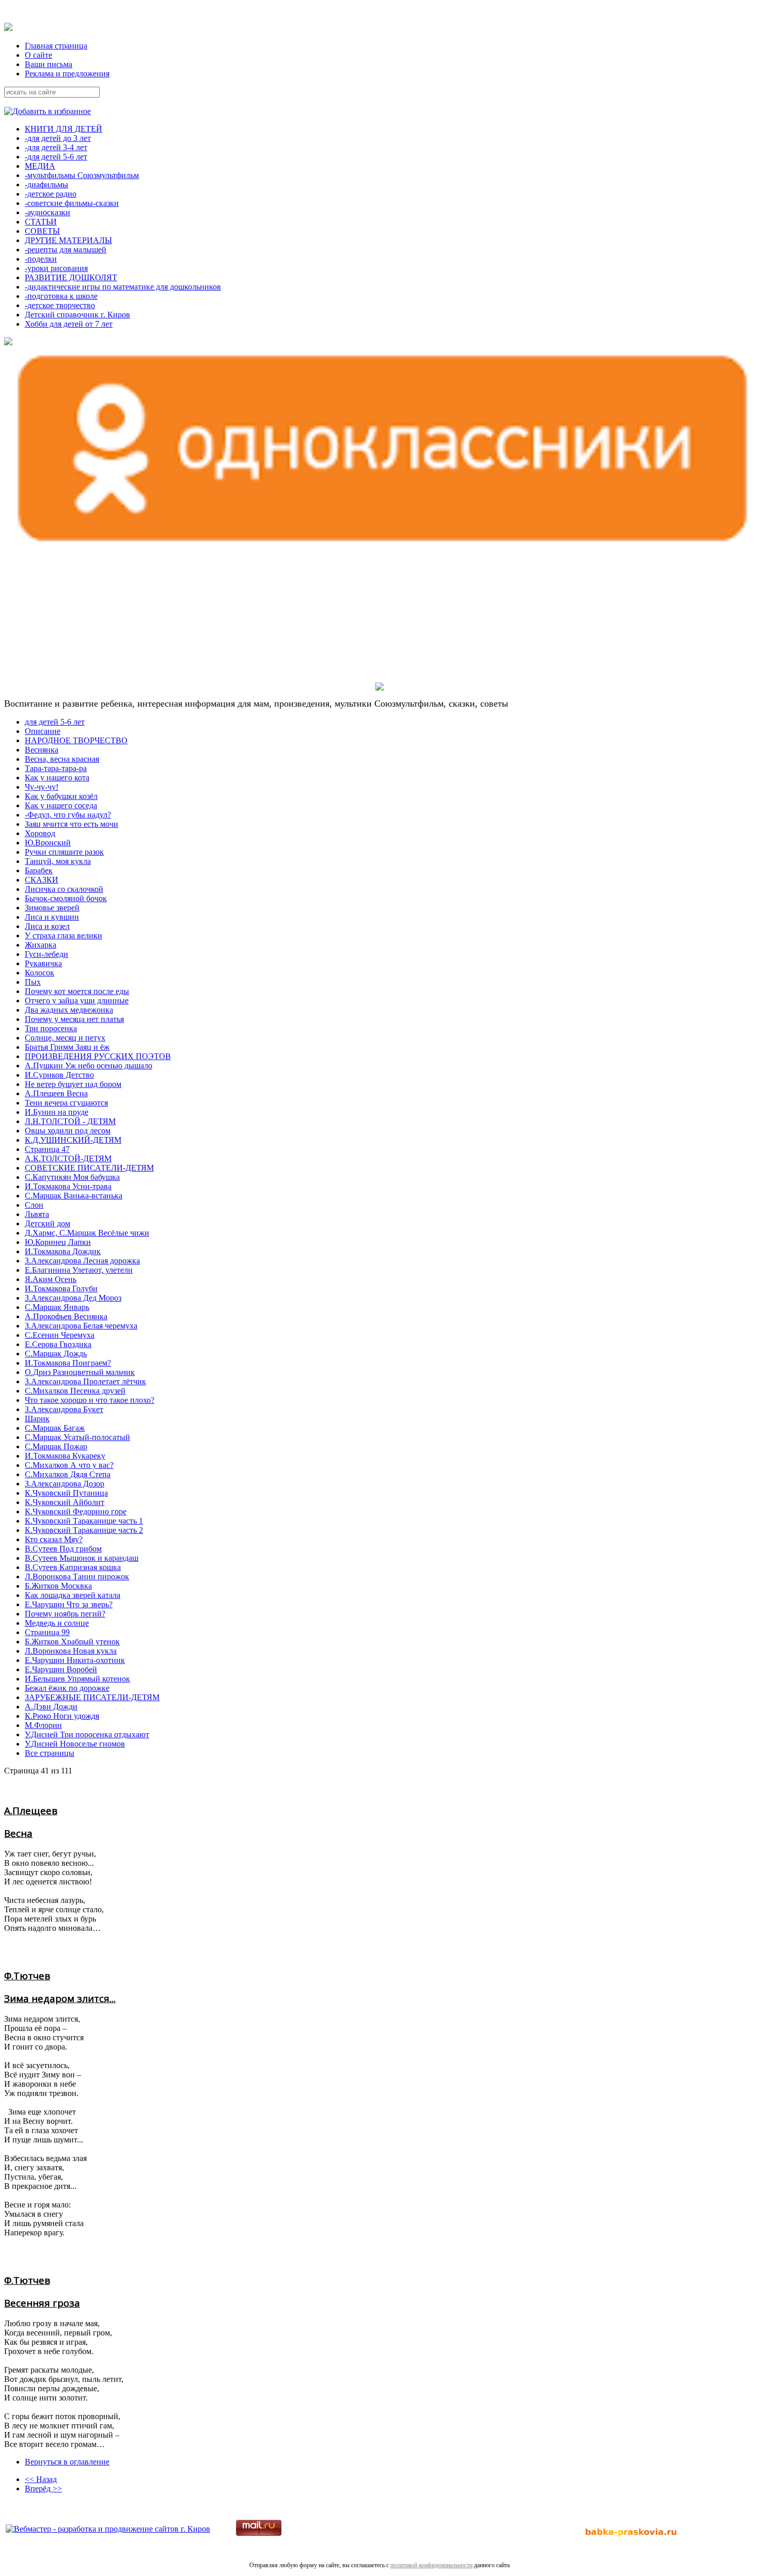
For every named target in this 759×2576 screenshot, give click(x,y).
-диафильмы (46, 185)
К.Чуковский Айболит (65, 1502)
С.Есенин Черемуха (60, 1335)
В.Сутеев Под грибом (63, 1549)
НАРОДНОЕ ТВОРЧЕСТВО (76, 740)
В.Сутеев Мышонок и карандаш (82, 1558)
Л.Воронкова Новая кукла (71, 1651)
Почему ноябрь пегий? (65, 1614)
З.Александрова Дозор (65, 1484)
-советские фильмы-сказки (72, 203)
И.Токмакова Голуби (61, 1289)
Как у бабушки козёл (61, 796)
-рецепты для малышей (66, 250)
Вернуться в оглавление (67, 2462)
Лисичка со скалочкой (64, 889)
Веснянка (42, 750)
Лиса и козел (47, 926)
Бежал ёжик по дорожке (67, 1688)
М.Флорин (43, 1725)
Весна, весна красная (62, 759)
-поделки (41, 259)
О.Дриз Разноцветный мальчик (80, 1372)
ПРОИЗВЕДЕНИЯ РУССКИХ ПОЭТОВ (98, 1056)
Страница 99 (47, 1632)
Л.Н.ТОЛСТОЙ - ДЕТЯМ (70, 1121)
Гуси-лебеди (46, 954)
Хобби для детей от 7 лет (69, 324)
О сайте (38, 55)
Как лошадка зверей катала (73, 1595)
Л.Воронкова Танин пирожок (77, 1577)
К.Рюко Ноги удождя (62, 1716)
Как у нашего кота (57, 778)
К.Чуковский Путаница (66, 1493)
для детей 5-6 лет (55, 722)
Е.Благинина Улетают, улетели (79, 1270)
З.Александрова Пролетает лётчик (85, 1381)
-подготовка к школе (61, 296)
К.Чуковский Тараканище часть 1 (84, 1521)
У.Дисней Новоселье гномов (75, 1744)
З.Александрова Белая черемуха (81, 1326)
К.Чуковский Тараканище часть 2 (84, 1530)
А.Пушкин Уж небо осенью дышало (89, 1066)
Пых (33, 982)
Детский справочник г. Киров (77, 315)
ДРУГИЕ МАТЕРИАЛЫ (68, 240)
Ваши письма (49, 64)
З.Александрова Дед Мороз (73, 1298)
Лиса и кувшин (52, 917)
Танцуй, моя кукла (58, 861)
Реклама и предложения (67, 74)
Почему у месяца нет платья (74, 1019)
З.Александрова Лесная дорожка (82, 1261)
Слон (34, 1205)
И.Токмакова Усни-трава (68, 1186)
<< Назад (41, 2479)
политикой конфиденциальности (431, 2565)
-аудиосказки (48, 212)
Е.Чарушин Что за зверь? (69, 1604)
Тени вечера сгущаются (66, 1103)
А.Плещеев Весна (56, 1093)
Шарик (37, 1419)
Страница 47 (47, 1149)
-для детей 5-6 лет (56, 157)
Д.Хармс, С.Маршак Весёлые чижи (87, 1233)
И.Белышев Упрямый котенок (77, 1679)
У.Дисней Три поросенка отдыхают (87, 1734)
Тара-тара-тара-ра (56, 768)
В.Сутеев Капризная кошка (73, 1567)
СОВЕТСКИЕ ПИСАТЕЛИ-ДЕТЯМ (89, 1168)
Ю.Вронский (48, 843)
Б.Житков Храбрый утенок (72, 1642)
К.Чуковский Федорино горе (76, 1511)
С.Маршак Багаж (55, 1428)
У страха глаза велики (64, 935)
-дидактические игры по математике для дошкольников (123, 287)
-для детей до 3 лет (58, 138)
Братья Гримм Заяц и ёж (67, 1047)
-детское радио (51, 194)
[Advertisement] (69, 616)
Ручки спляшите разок (64, 852)
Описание (43, 731)
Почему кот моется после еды (77, 991)
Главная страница (56, 46)
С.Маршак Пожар (56, 1446)
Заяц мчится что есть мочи (72, 824)
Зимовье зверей (52, 908)
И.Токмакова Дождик (63, 1251)
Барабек (39, 870)
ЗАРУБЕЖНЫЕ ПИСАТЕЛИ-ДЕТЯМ (92, 1697)
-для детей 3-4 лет (56, 147)
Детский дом (48, 1223)
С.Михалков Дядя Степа (68, 1474)
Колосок (39, 973)
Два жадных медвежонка (69, 1010)
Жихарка (41, 945)
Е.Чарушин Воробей (61, 1669)
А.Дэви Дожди (51, 1707)
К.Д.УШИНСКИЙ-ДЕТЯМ (73, 1140)
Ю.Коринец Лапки (58, 1242)
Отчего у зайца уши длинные (77, 1001)
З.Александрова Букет (64, 1409)
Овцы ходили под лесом (68, 1131)
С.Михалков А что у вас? (69, 1465)
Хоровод (40, 833)
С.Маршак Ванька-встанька (74, 1196)
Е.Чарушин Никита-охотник (75, 1660)
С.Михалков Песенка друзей (75, 1391)
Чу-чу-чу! (42, 787)
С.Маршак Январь (57, 1307)
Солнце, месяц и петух (65, 1038)
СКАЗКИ (42, 880)
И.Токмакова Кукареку (65, 1456)
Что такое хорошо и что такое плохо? (90, 1400)
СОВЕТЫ (42, 231)
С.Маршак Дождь (56, 1354)
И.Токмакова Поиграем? (68, 1363)
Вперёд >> (43, 2489)
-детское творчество (60, 305)
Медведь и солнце (57, 1623)
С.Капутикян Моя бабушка (72, 1177)
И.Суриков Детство (59, 1075)
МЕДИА (40, 166)
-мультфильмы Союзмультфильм (82, 175)
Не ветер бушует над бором (73, 1084)
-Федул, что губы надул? (68, 815)
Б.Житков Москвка (58, 1586)
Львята (37, 1214)
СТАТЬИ (41, 222)
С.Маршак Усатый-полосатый (77, 1437)
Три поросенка (51, 1028)
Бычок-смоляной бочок (66, 898)
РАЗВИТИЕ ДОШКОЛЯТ (71, 277)
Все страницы (50, 1753)
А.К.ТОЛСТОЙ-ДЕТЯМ (68, 1158)
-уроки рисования (56, 268)
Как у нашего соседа (61, 805)
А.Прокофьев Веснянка (66, 1316)
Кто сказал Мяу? (54, 1539)
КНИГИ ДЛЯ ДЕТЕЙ (64, 129)
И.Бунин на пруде (57, 1112)
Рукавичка (43, 963)
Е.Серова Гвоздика (58, 1344)
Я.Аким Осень (51, 1279)
